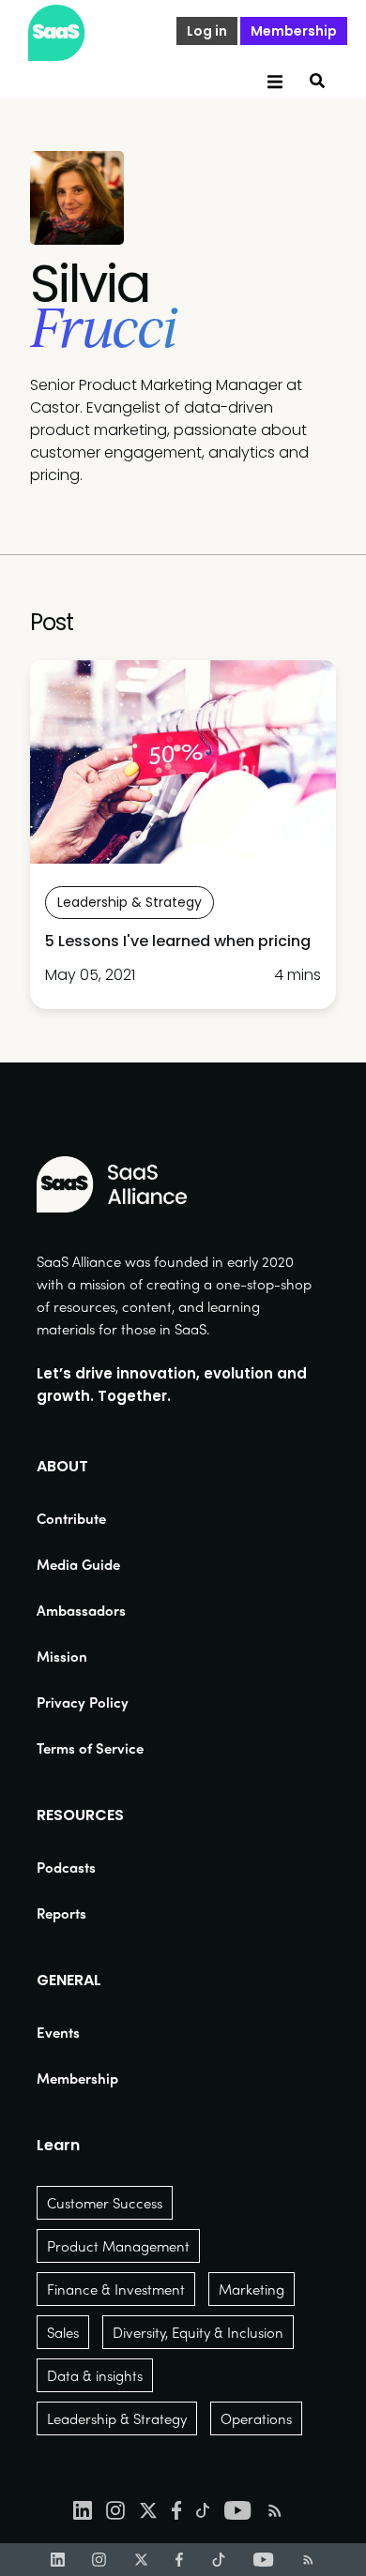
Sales (63, 2332)
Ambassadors (81, 1610)
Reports (61, 1913)
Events (58, 2032)
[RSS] (308, 2560)
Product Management (118, 2246)
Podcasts (66, 1867)
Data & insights (95, 2375)
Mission (62, 1656)
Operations (256, 2418)
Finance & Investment (116, 2289)
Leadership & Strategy (117, 2418)
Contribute (71, 1518)
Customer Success (105, 2203)
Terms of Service (90, 1748)
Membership (294, 31)
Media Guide (78, 1564)
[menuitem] (90, 1518)
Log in (207, 31)
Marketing (252, 2289)
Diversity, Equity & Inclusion (198, 2332)
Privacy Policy (83, 1702)
